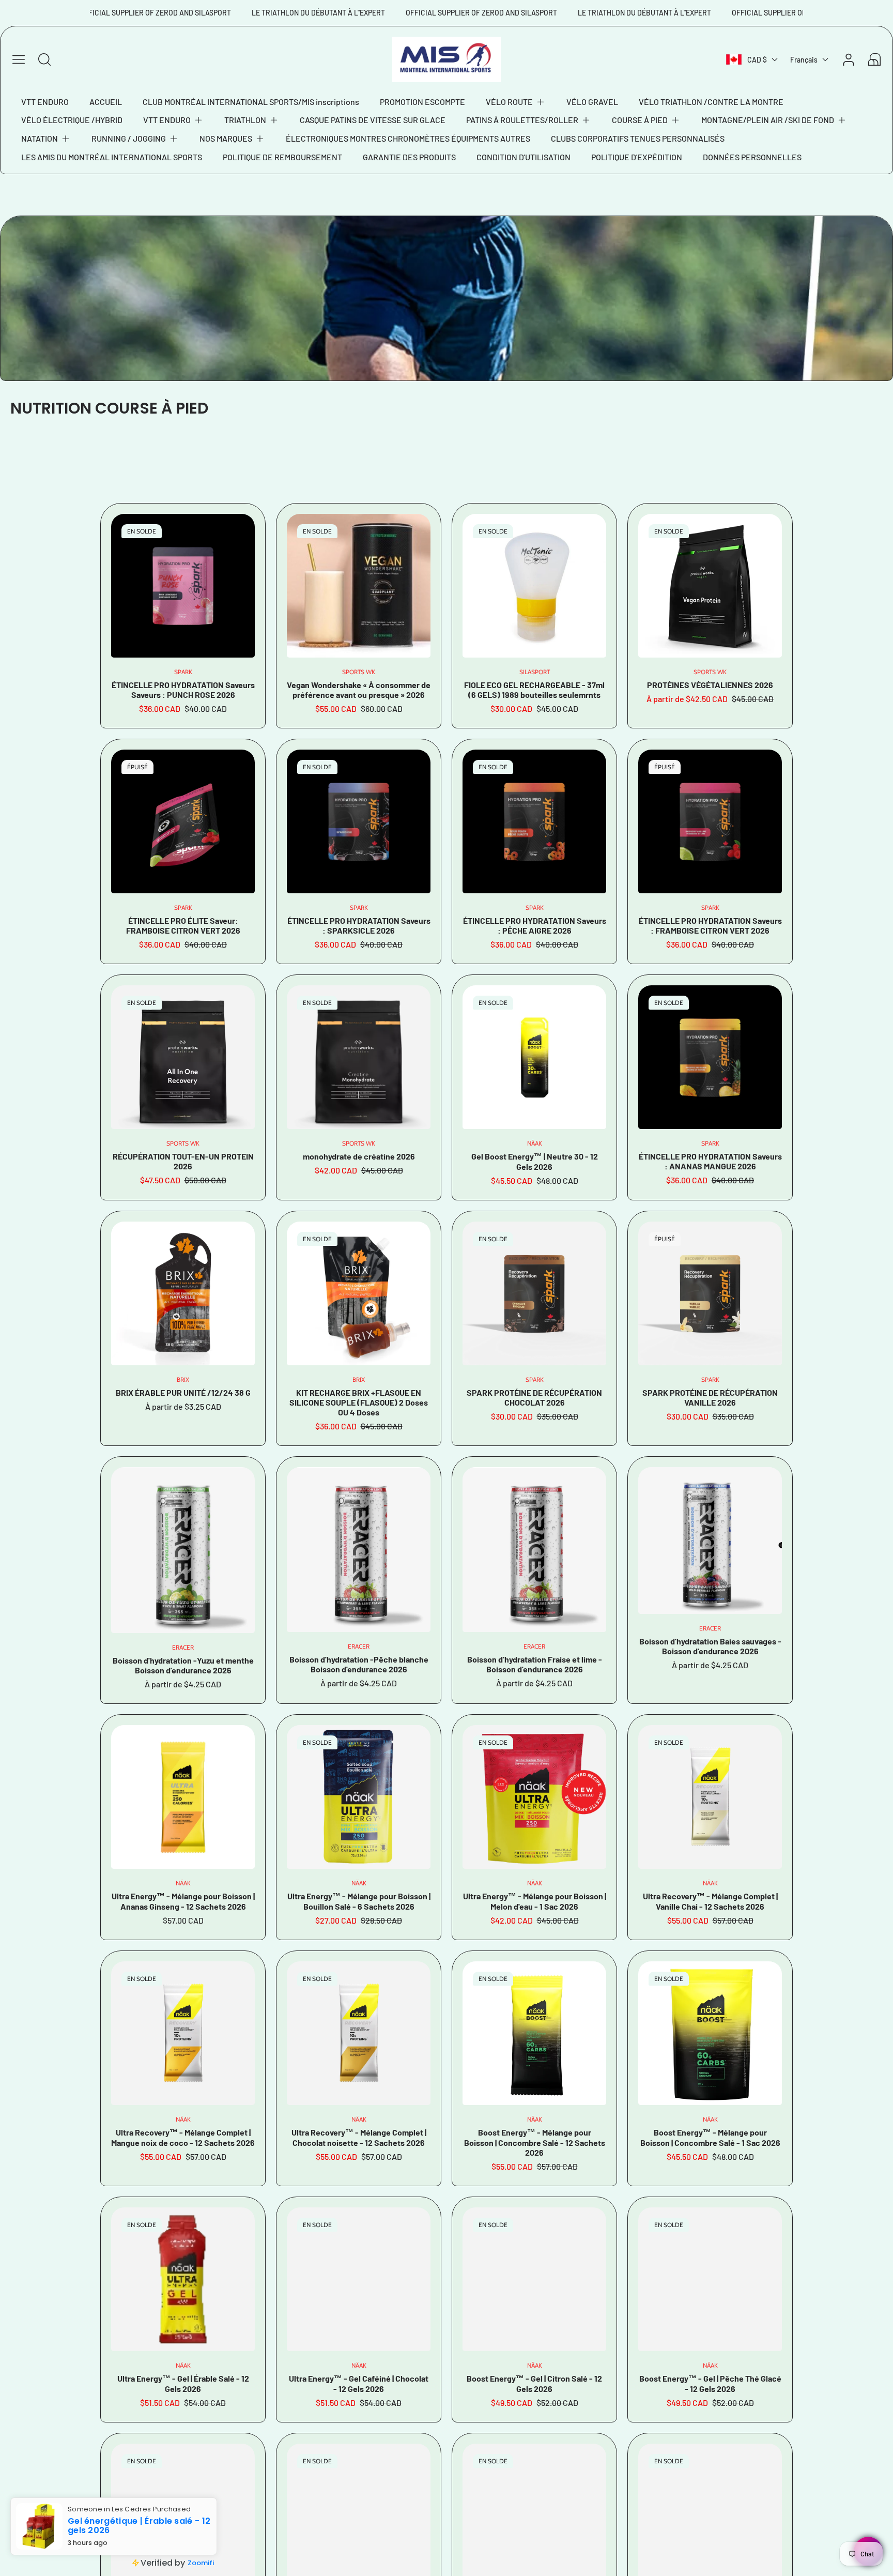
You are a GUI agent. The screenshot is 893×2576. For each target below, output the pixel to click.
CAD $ (757, 60)
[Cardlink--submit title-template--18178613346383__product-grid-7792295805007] (710, 1057)
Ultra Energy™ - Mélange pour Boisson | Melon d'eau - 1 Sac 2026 (535, 1901)
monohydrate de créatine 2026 (359, 1156)
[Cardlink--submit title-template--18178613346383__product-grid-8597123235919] (359, 1797)
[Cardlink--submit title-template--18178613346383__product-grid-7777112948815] (183, 1057)
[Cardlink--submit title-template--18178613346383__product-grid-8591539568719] (710, 2279)
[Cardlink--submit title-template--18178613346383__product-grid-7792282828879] (710, 821)
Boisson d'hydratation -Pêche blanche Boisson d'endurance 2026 (359, 1664)
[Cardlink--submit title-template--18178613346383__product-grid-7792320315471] (534, 821)
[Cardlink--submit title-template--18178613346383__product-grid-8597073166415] (183, 2033)
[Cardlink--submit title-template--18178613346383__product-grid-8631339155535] (359, 1549)
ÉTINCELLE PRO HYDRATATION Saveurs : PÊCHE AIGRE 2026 (535, 925)
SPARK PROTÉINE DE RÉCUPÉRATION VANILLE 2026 (710, 1397)
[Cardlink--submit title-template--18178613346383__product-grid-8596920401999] (359, 2279)
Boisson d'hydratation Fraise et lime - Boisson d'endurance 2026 (535, 1664)
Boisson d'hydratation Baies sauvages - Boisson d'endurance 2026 (710, 1646)
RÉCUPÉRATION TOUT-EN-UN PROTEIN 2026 (183, 1161)
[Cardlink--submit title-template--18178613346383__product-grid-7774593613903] (359, 1057)
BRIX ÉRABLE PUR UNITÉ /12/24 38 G (183, 1392)
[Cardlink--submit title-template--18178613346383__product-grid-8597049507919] (534, 1057)
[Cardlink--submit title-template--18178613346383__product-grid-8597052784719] (710, 2033)
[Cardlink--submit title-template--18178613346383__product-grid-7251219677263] (183, 1293)
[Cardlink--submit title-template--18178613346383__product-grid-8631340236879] (183, 1550)
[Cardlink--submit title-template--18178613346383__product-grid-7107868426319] (710, 1293)
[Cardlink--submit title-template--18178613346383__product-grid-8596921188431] (183, 2279)
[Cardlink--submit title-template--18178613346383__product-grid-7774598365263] (359, 586)
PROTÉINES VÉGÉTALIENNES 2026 (710, 685)
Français (804, 60)
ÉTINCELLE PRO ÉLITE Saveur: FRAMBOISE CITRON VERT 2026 (183, 925)
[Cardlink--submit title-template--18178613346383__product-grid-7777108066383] (710, 586)
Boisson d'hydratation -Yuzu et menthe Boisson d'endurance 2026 (183, 1665)
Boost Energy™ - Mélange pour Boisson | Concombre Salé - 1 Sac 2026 (710, 2137)
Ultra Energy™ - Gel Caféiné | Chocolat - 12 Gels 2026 (359, 2383)
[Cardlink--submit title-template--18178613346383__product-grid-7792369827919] (183, 821)
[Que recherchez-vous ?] (44, 59)
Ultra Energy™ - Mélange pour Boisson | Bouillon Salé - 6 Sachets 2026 (359, 1901)
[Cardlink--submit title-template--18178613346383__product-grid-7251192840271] (359, 1293)
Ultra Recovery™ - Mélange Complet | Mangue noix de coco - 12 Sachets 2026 (183, 2137)
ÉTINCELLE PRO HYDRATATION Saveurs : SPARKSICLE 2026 (359, 925)
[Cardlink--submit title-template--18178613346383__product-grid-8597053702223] (534, 2033)
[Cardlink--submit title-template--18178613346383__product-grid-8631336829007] (534, 1549)
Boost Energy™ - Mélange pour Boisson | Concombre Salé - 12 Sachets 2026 (535, 2142)
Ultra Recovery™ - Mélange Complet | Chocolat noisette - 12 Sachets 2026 (359, 2137)
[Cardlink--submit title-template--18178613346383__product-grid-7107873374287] (534, 1293)
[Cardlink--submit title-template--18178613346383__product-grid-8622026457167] (183, 1797)
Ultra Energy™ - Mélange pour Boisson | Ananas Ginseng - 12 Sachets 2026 (183, 1901)
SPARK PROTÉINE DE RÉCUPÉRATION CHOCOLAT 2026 (534, 1397)
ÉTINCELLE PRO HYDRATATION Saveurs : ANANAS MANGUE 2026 (710, 1161)
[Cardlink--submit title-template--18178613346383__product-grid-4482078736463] (534, 586)
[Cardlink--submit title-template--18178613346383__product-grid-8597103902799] (534, 1797)
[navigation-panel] (19, 59)
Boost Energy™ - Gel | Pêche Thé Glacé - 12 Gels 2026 (710, 2383)
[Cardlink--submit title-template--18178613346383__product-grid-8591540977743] (534, 2279)
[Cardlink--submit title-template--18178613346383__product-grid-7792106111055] (183, 586)
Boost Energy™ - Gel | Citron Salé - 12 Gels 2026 (534, 2383)
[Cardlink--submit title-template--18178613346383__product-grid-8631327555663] (710, 1541)
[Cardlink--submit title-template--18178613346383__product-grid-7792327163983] (359, 821)
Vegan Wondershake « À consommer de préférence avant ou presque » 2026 (359, 690)
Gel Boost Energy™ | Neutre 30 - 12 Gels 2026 (535, 1161)
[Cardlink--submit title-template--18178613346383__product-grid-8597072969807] (359, 2033)
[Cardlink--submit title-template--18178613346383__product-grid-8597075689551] (710, 1797)
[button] (516, 102)
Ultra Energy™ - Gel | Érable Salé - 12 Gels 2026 (183, 2383)
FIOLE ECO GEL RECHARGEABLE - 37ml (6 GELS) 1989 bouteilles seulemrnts (534, 690)
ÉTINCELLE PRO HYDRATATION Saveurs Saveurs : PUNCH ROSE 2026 (183, 690)
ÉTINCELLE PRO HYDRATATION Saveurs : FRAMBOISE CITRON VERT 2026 (710, 925)
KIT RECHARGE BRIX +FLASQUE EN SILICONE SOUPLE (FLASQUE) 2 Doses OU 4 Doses (359, 1402)
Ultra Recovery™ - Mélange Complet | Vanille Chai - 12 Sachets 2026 (710, 1901)
